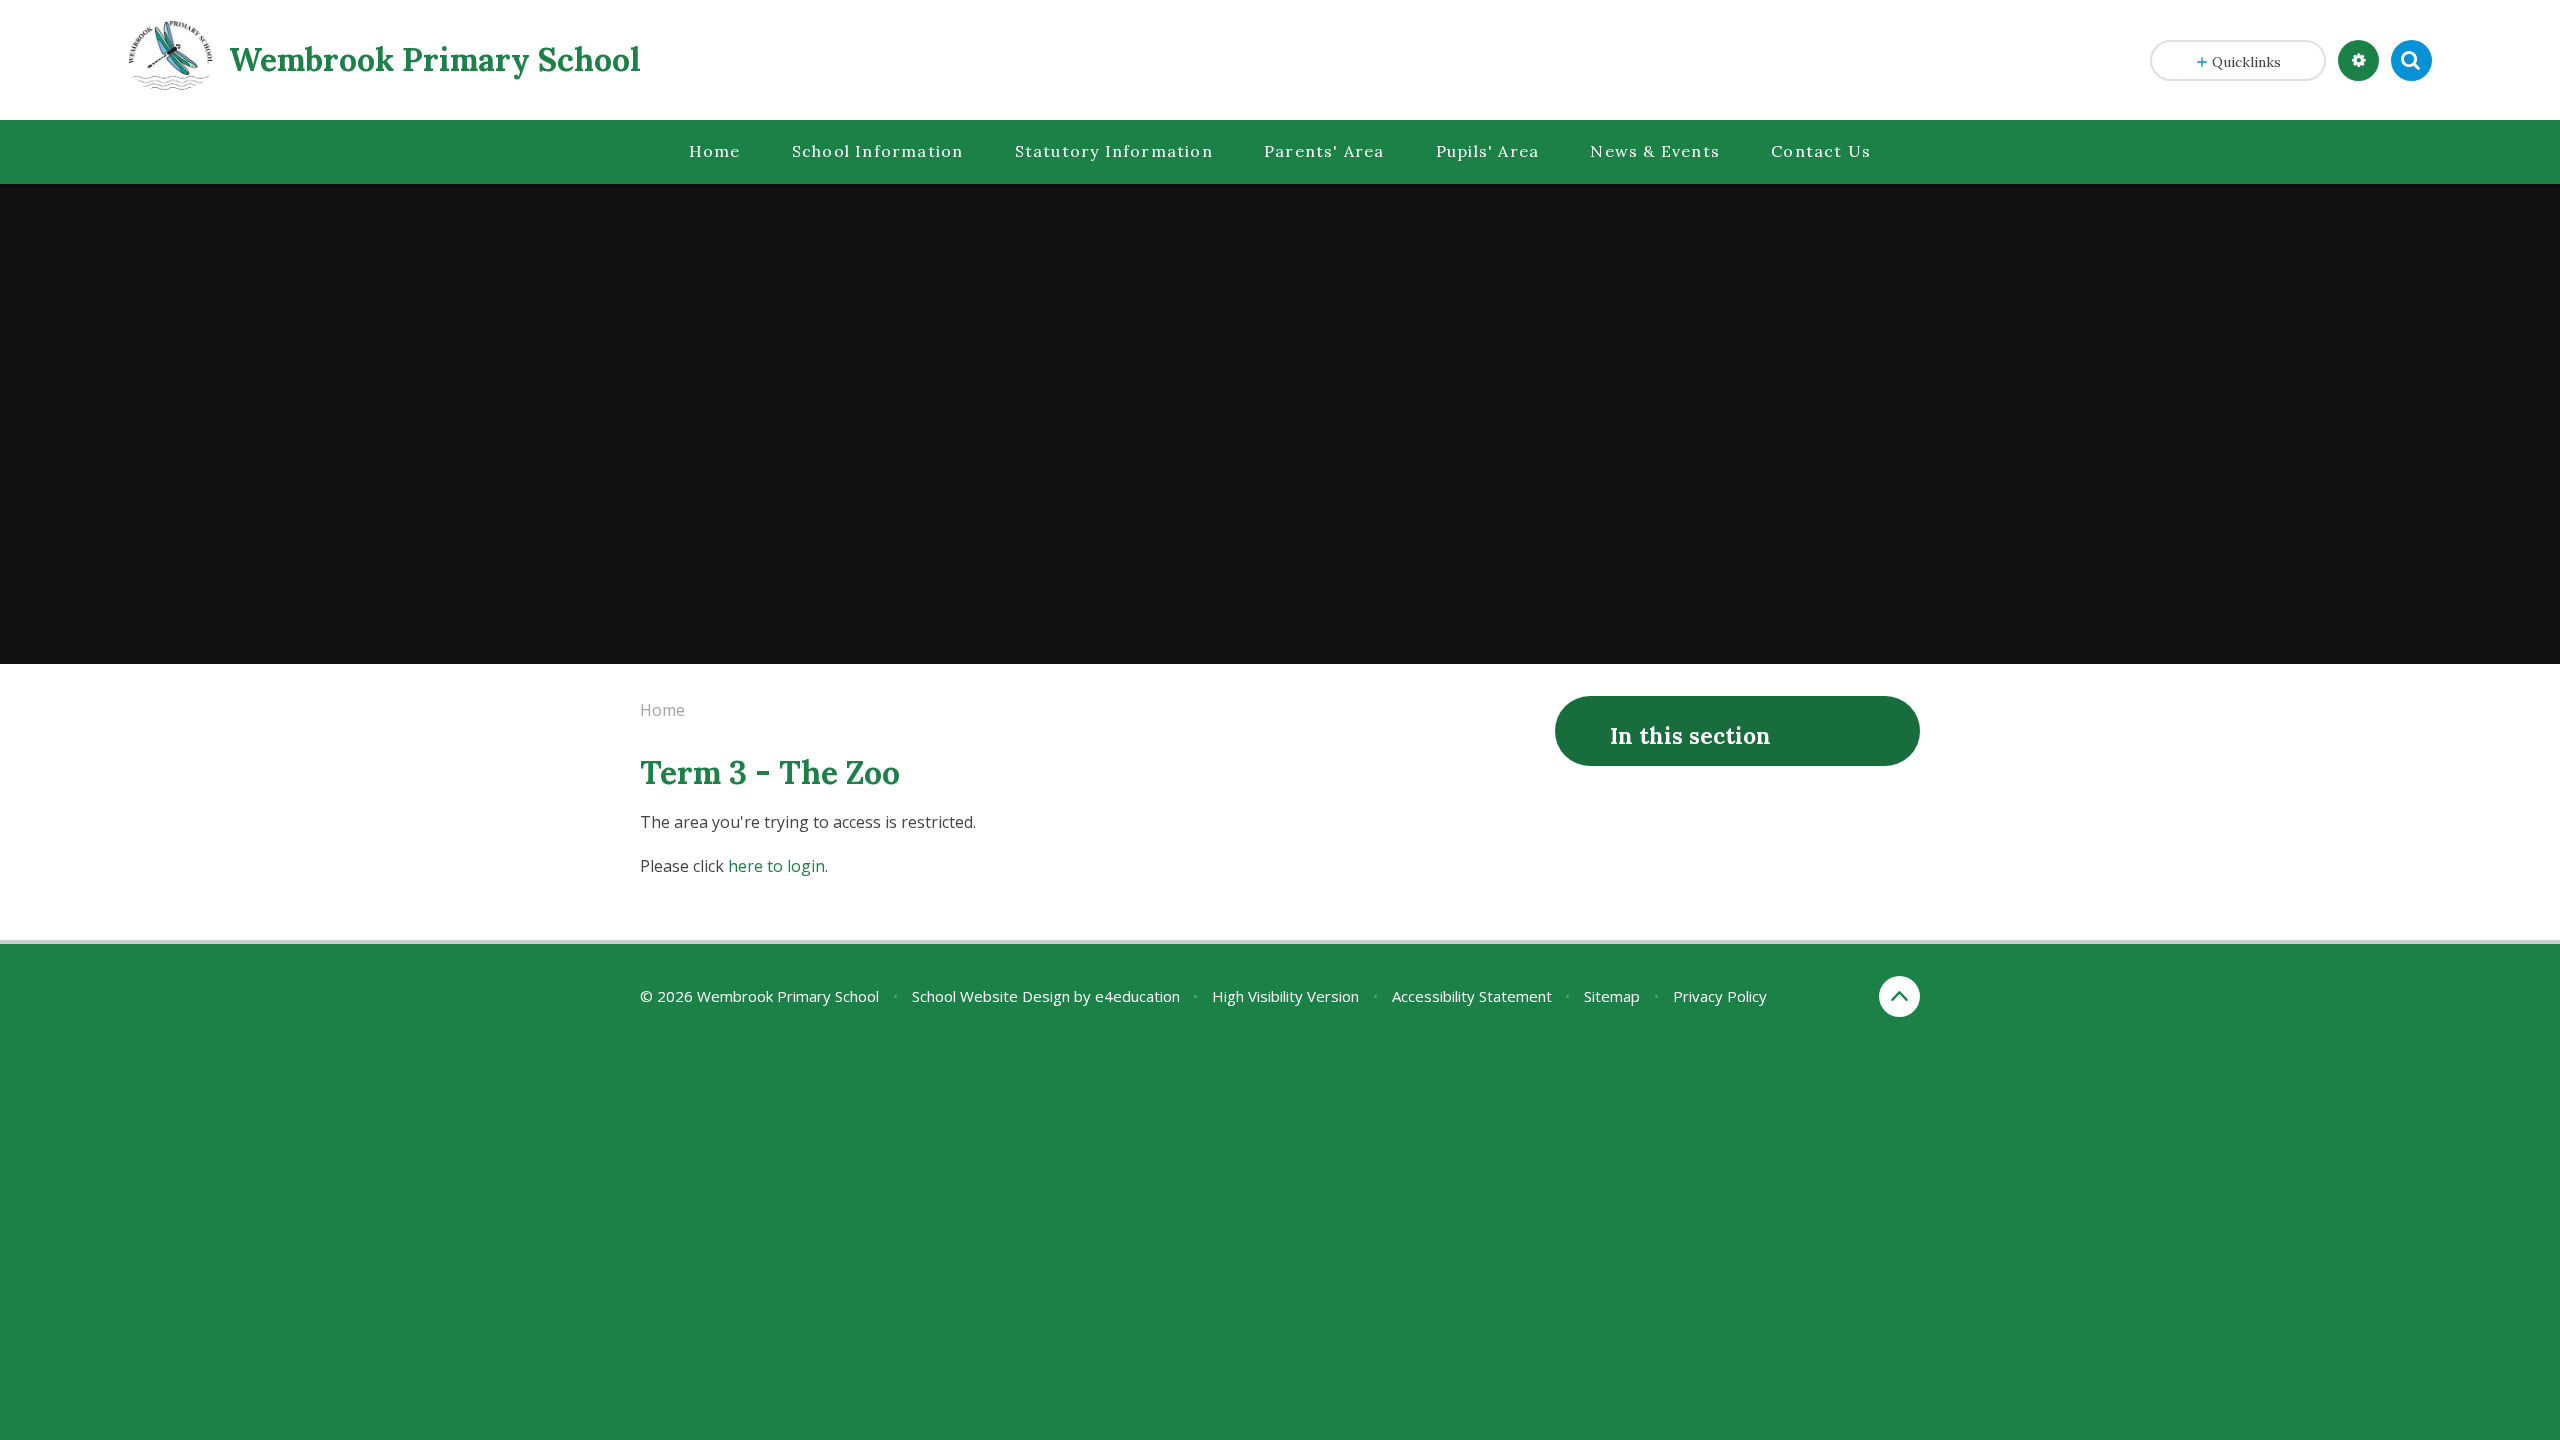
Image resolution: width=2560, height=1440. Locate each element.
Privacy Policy (1720, 996)
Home (662, 710)
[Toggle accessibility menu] (2358, 60)
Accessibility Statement (1472, 996)
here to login (776, 866)
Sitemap (1612, 996)
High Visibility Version (1285, 996)
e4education (1137, 996)
